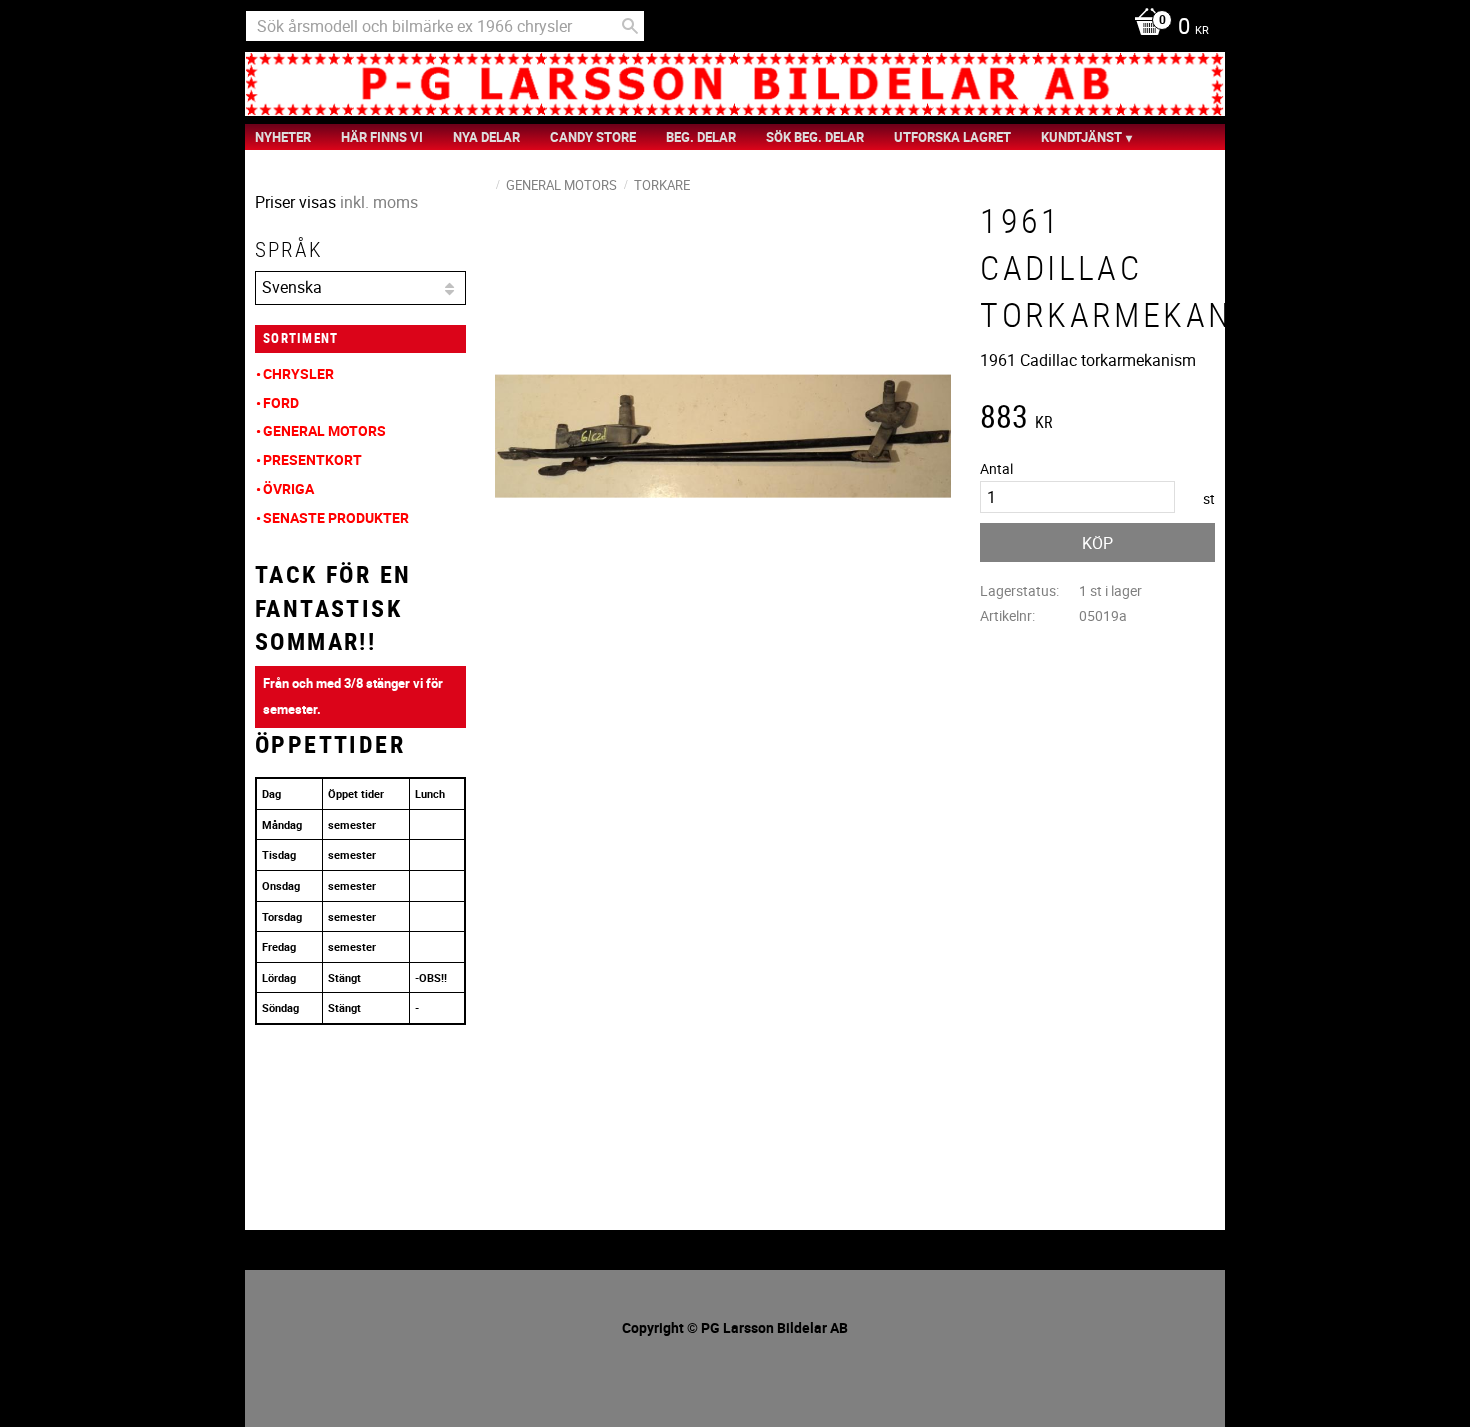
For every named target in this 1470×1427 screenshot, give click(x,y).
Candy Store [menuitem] (593, 137)
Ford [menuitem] (281, 402)
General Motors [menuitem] (324, 430)
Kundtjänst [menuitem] (1081, 137)
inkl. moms (379, 202)
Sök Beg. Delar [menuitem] (815, 137)
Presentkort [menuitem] (312, 459)
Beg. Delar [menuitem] (701, 137)
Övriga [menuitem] (288, 488)
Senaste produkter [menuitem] (336, 517)
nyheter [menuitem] (283, 137)
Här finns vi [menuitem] (382, 137)
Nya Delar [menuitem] (486, 137)
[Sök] (630, 26)
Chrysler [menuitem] (298, 373)
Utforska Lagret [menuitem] (952, 137)
